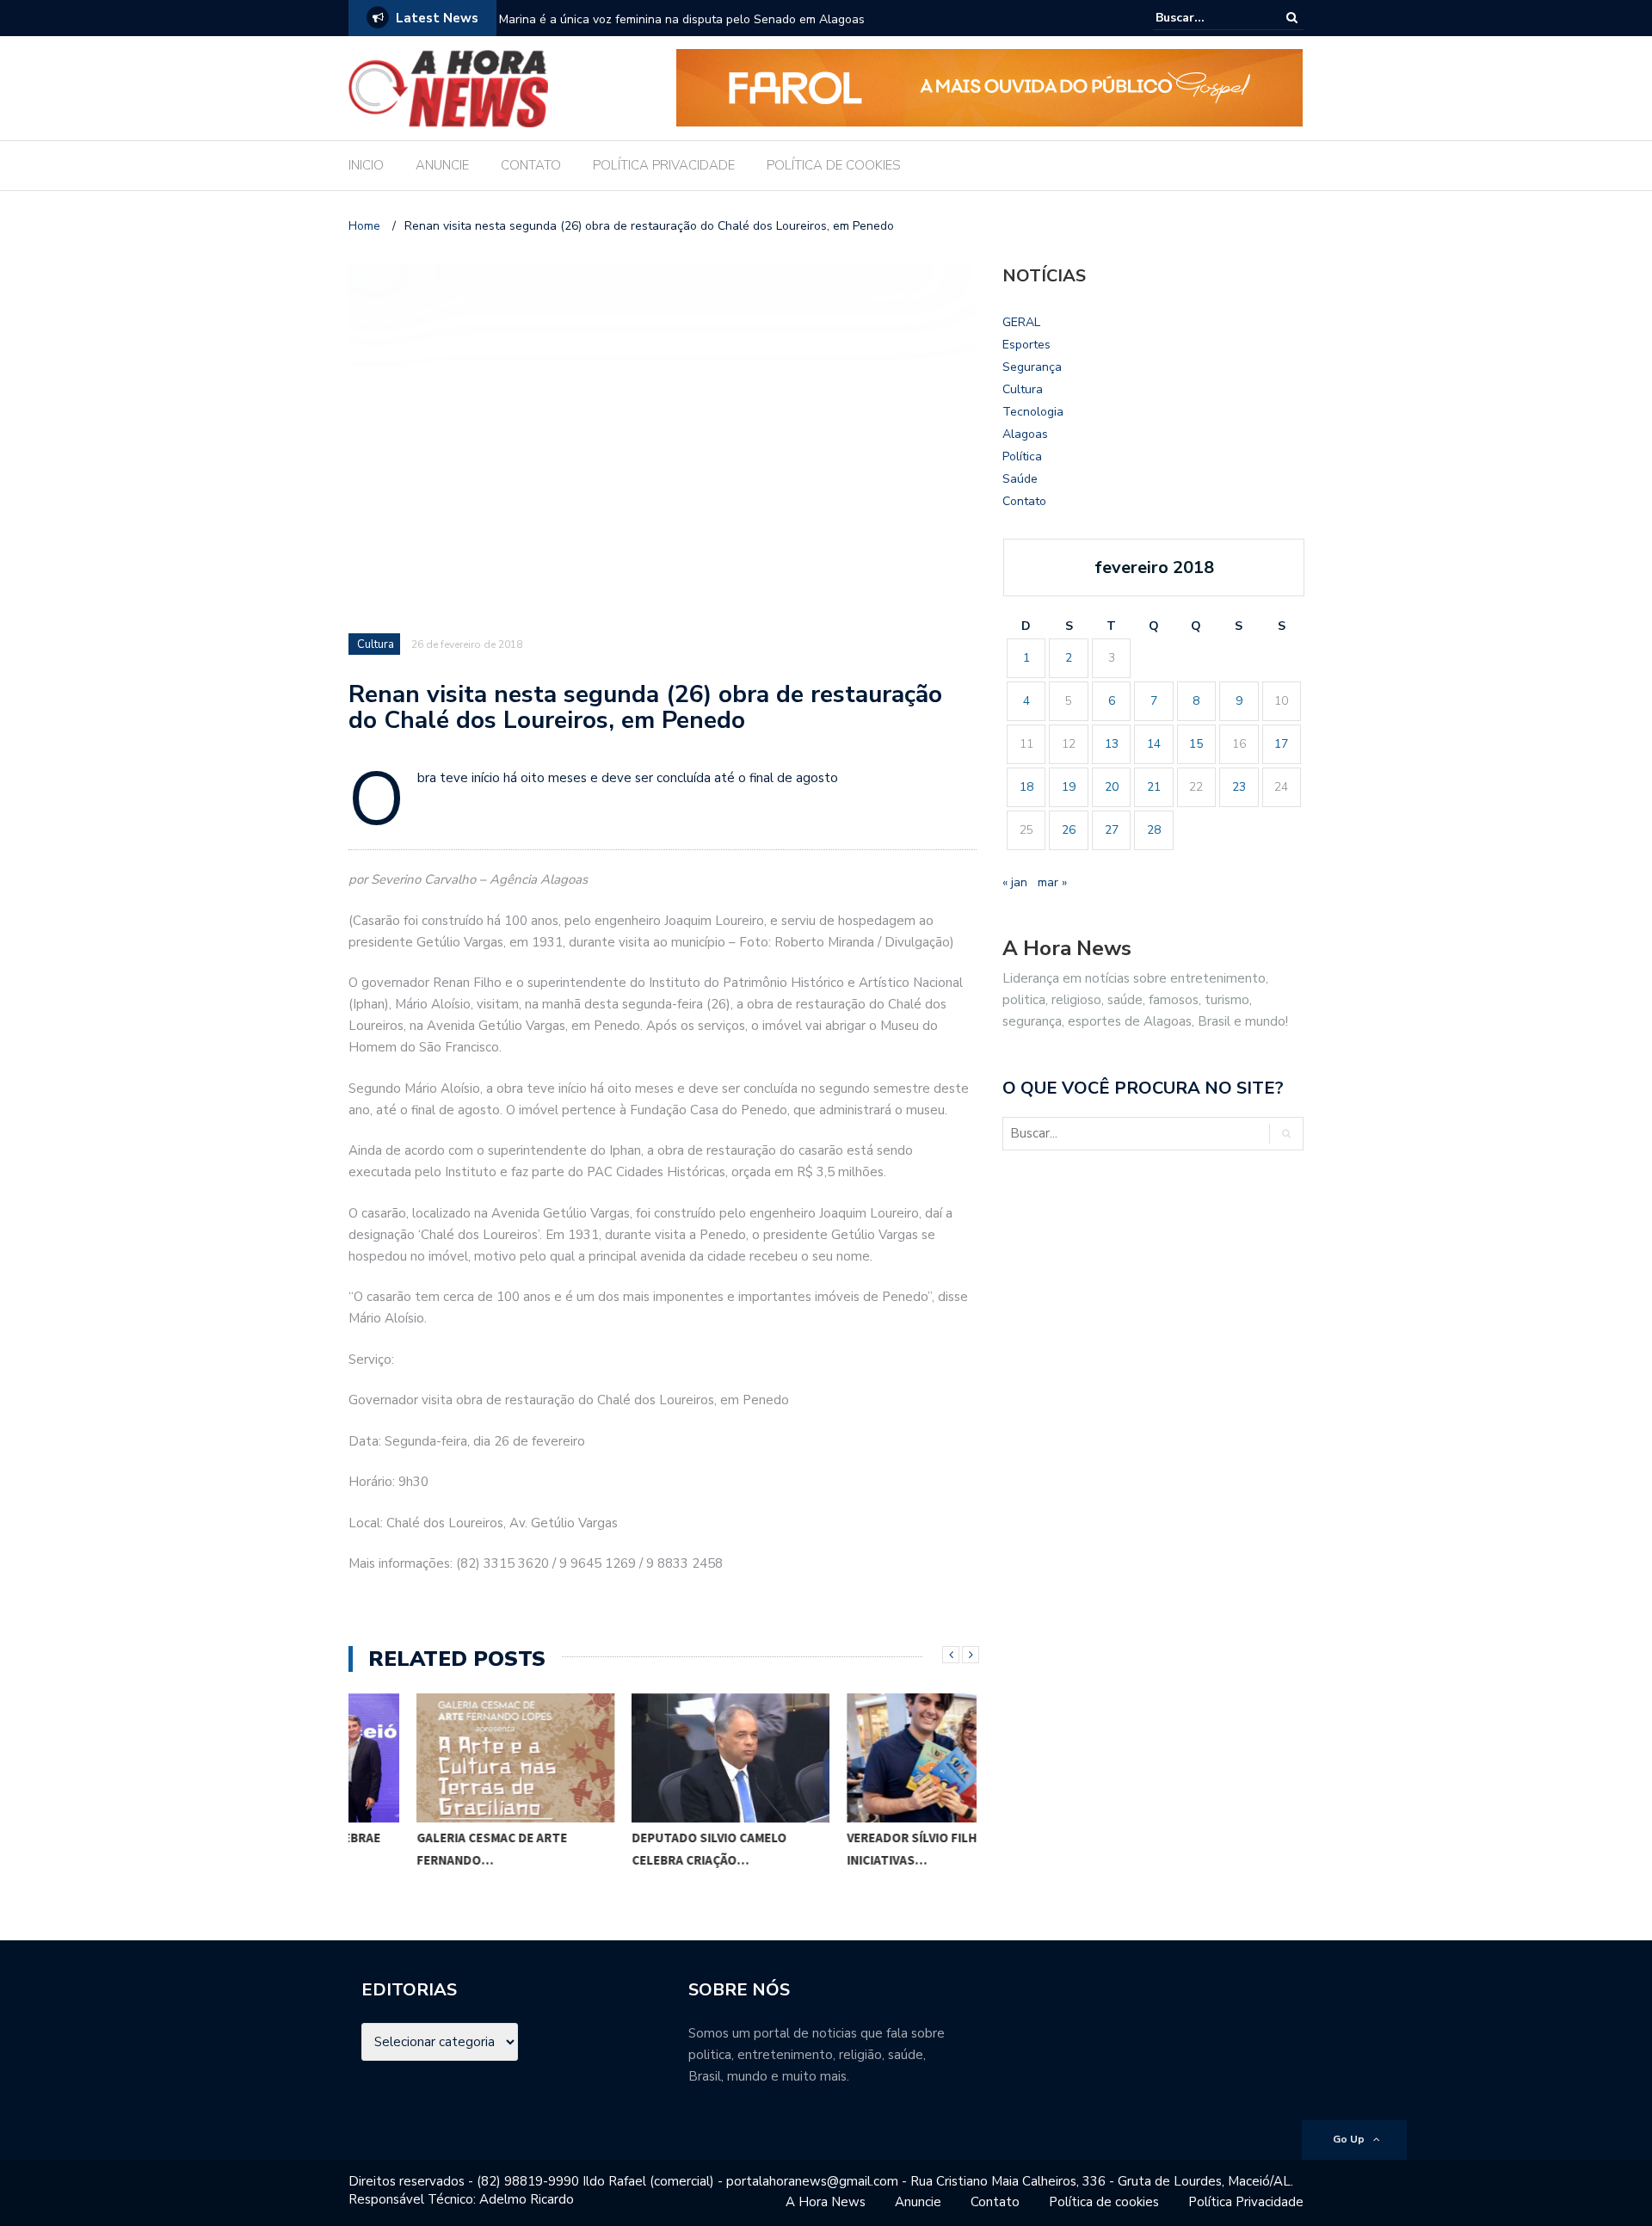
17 (1281, 744)
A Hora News (826, 2202)
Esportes (1026, 345)
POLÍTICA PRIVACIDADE (664, 165)
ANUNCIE (442, 165)
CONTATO (531, 165)
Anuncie (918, 2202)
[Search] (1292, 18)
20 (1112, 787)
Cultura (376, 644)
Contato (1024, 501)
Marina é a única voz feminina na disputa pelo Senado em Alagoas (682, 19)
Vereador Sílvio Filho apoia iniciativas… (868, 1849)
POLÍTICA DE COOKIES (834, 165)
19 (1069, 787)
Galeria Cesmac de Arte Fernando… (424, 1849)
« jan (1015, 882)
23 (1239, 787)
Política (1022, 456)
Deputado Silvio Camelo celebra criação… (641, 1849)
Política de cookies (1104, 2202)
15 (1196, 744)
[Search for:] (1208, 18)
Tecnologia (1033, 412)
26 (1069, 830)
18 (1026, 787)
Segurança (1032, 367)
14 (1154, 744)
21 (1154, 787)
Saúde (1020, 479)
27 (1112, 830)
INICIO (366, 165)
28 (1154, 830)
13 (1112, 744)
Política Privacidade (1246, 2202)
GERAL (1021, 322)
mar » (1052, 882)
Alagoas (1025, 434)
